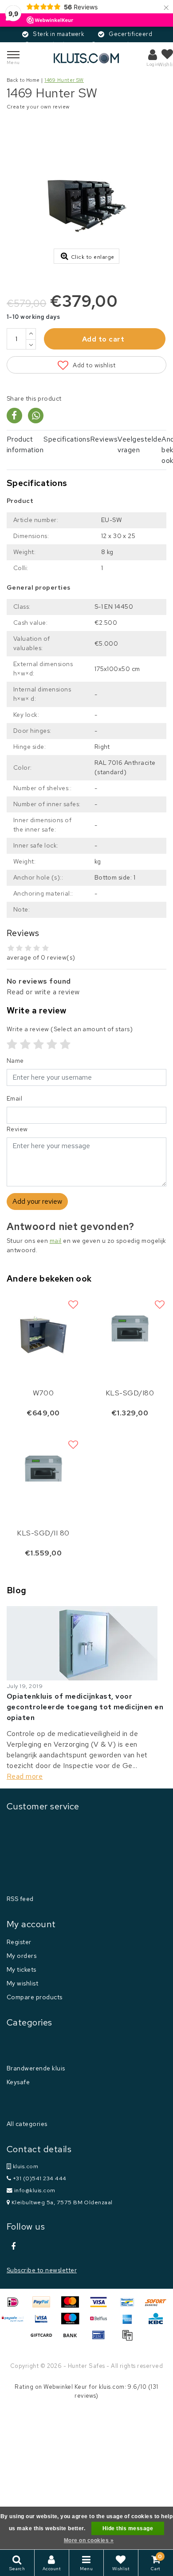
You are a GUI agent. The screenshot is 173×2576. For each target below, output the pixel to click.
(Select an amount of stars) (70, 1029)
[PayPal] (44, 2306)
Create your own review (38, 107)
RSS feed (20, 1899)
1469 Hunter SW (64, 80)
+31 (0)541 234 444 (39, 2178)
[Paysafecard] (16, 2323)
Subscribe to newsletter (42, 2270)
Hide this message (128, 2528)
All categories (27, 2124)
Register (19, 1942)
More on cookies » (89, 2540)
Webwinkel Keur (65, 2387)
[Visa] (102, 2306)
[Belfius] (102, 2323)
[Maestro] (73, 2323)
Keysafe (18, 2082)
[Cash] (44, 2339)
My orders (22, 1956)
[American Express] (130, 2323)
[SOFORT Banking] (158, 2306)
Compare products (35, 1997)
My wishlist (22, 1983)
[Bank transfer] (73, 2339)
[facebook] (13, 2246)
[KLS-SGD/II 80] (43, 1469)
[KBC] (158, 2323)
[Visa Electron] (44, 2323)
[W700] (43, 1328)
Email (14, 1098)
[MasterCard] (73, 2306)
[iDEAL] (16, 2306)
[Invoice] (130, 2339)
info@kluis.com (35, 2190)
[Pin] (102, 2339)
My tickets (22, 1969)
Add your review (37, 1201)
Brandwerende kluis (36, 2068)
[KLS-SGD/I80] (130, 1328)
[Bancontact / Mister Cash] (130, 2306)
